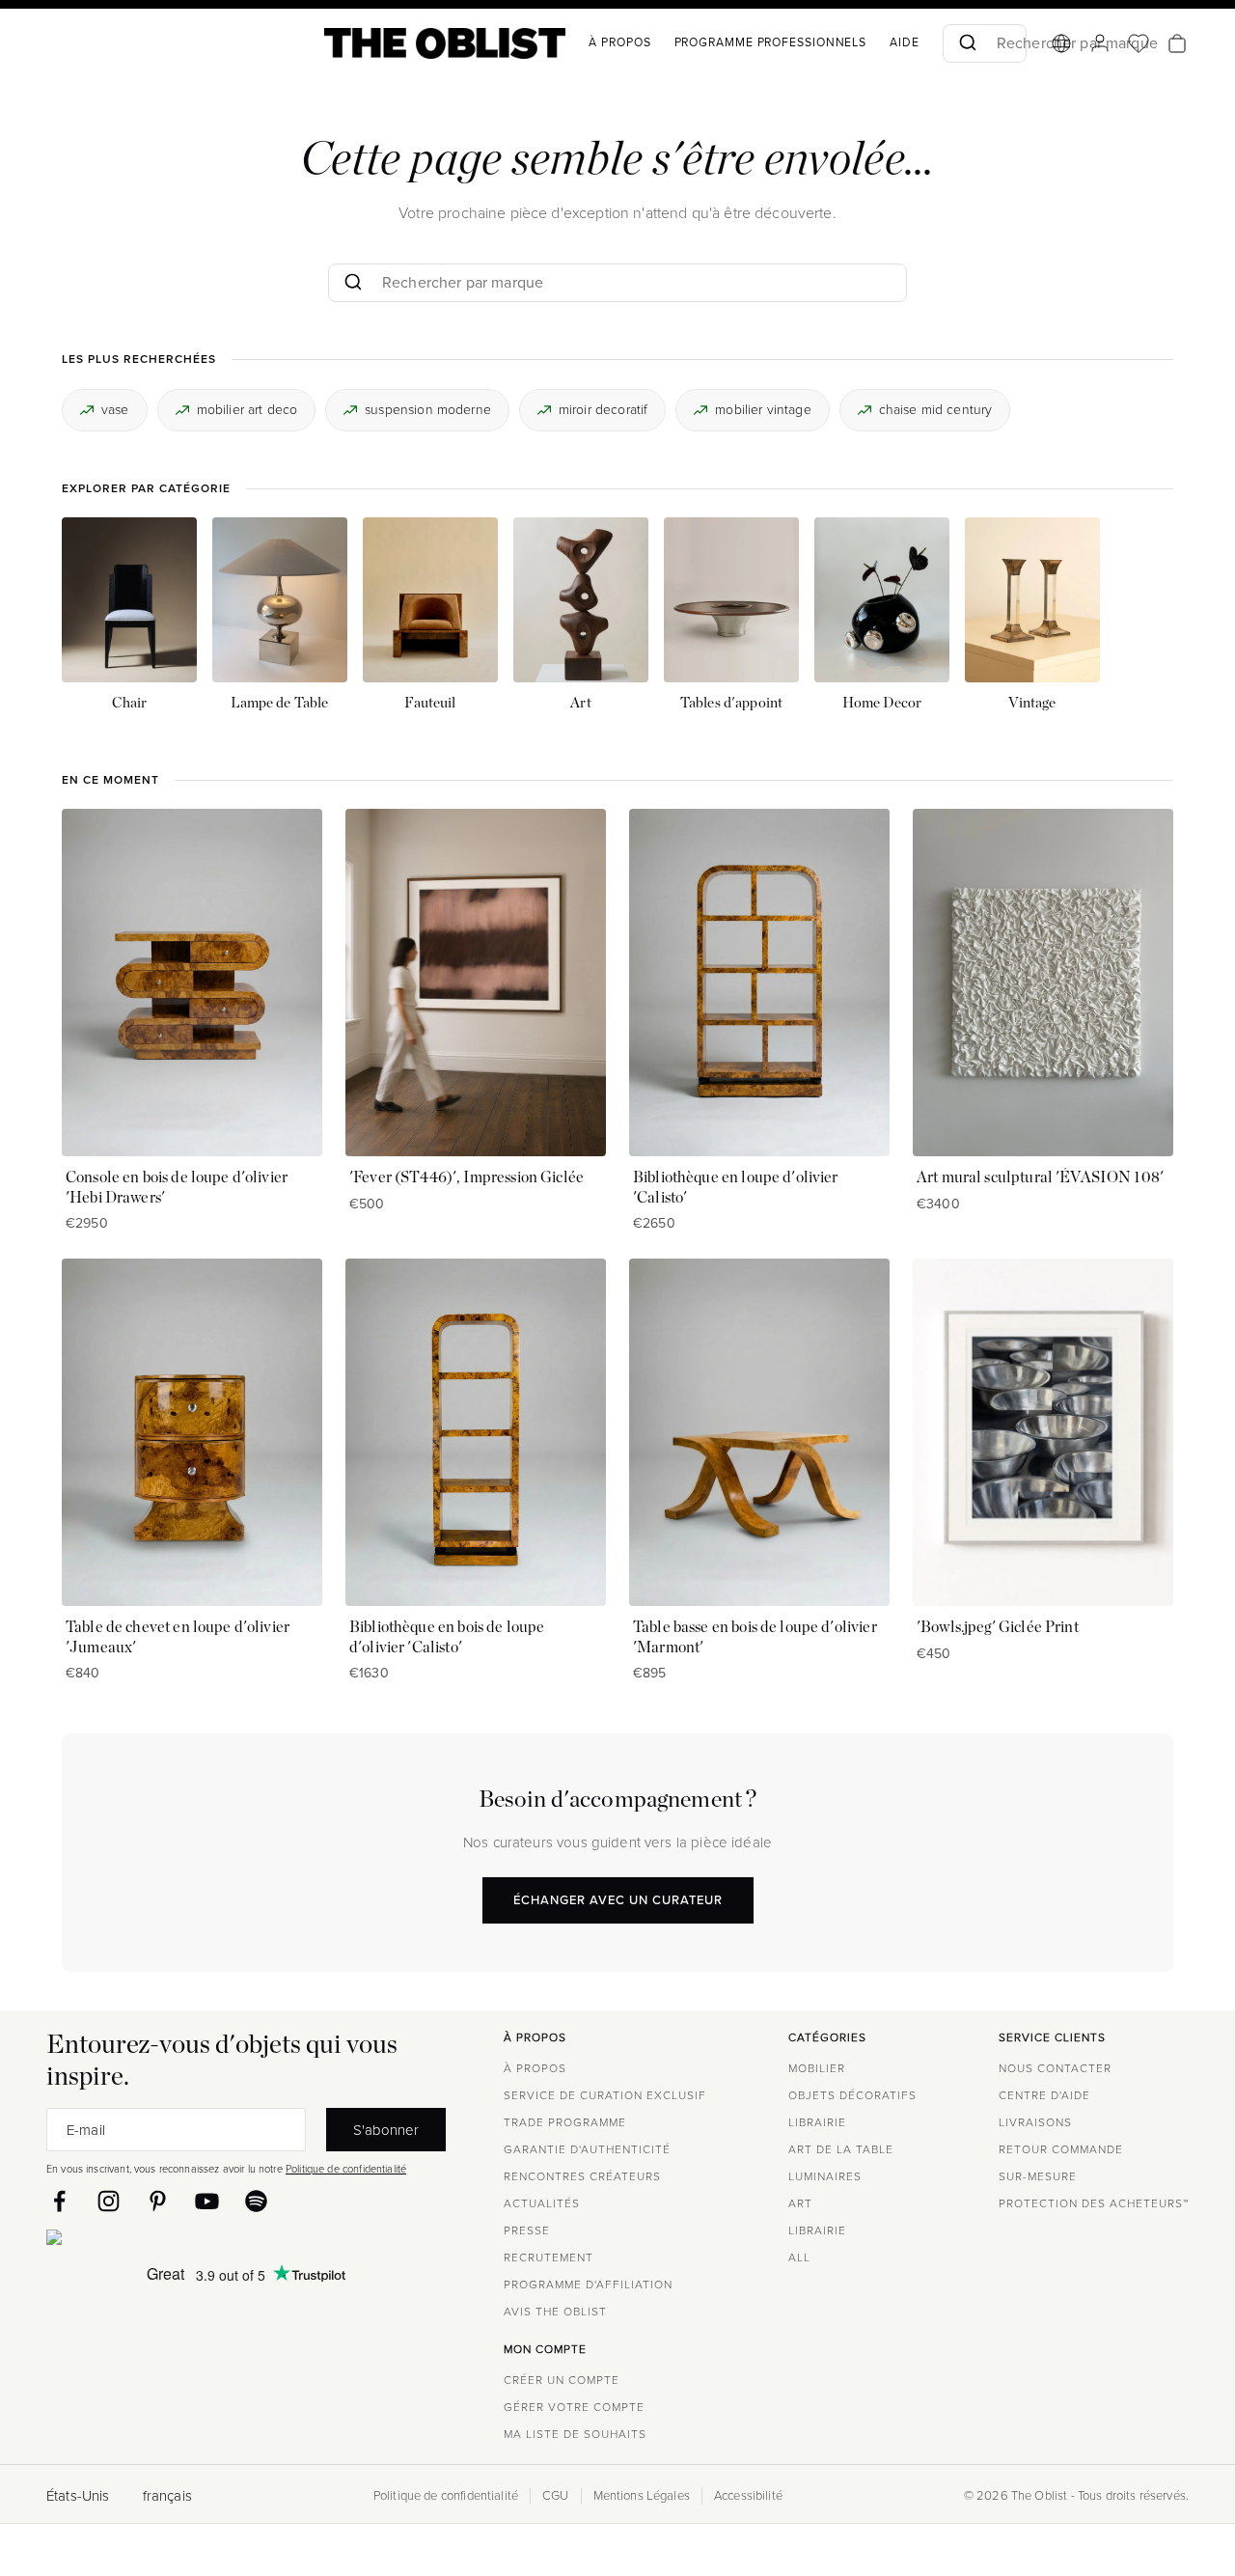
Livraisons (1035, 2122)
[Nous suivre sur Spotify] (256, 2201)
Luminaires (825, 2176)
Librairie (817, 2122)
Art (800, 2203)
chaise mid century (936, 409)
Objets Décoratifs (852, 2095)
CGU (555, 2496)
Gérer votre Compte (574, 2407)
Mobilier (817, 2068)
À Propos (619, 42)
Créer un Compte (562, 2380)
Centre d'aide (1044, 2095)
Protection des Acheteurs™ (1094, 2203)
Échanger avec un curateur (618, 1899)
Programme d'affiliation (588, 2285)
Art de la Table (841, 2149)
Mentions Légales (642, 2496)
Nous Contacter (1055, 2068)
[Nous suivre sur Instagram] (109, 2201)
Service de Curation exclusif (605, 2095)
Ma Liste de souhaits (575, 2434)
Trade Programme (565, 2122)
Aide (905, 42)
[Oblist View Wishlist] (1139, 43)
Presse (527, 2230)
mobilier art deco (247, 409)
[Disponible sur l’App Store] (138, 2241)
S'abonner (386, 2130)
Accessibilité (748, 2496)
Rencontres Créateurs (582, 2176)
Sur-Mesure (1038, 2176)
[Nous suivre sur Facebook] (59, 2201)
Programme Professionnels (771, 42)
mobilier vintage (763, 409)
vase (115, 409)
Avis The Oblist (555, 2312)
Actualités (542, 2203)
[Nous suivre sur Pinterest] (158, 2201)
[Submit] (966, 43)
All (799, 2257)
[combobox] (985, 43)
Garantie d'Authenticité (587, 2149)
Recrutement (549, 2257)
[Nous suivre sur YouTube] (207, 2201)
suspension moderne (428, 409)
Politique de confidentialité (346, 2169)
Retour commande (1061, 2149)
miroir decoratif (603, 409)
